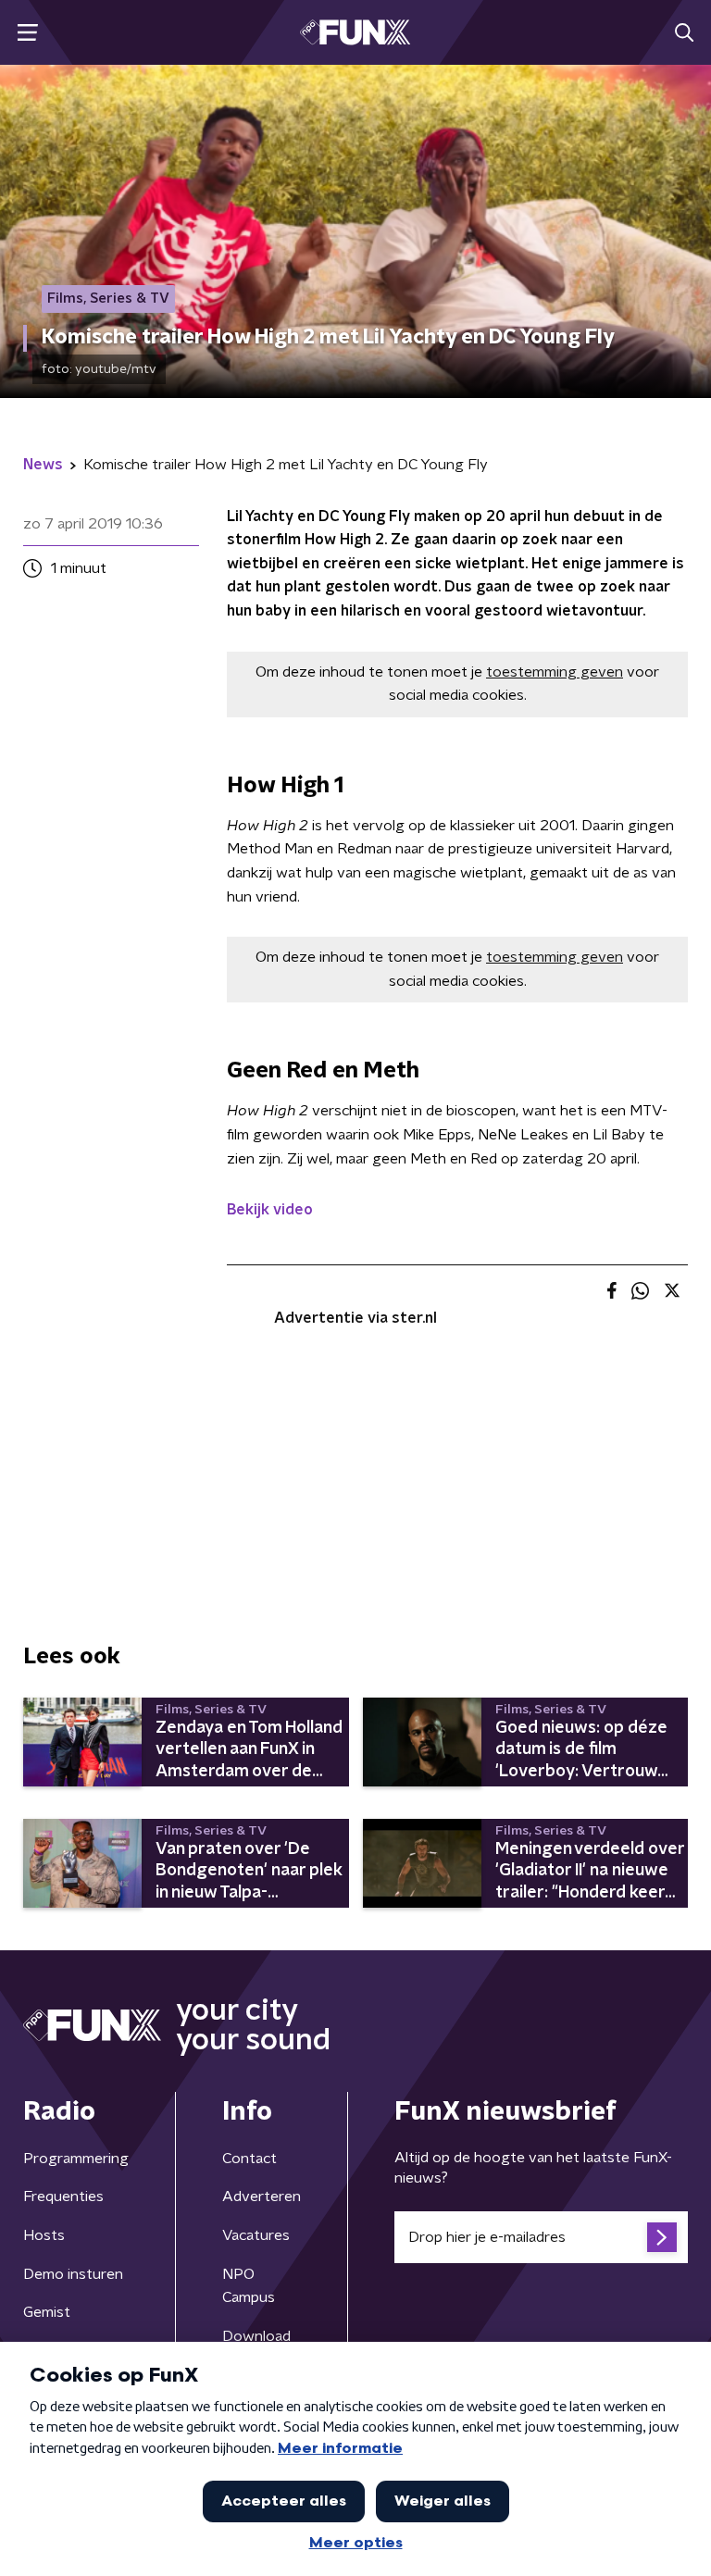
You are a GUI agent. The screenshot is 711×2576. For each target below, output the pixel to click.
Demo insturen (73, 2274)
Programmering (76, 2159)
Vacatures (256, 2235)
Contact (249, 2159)
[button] (27, 33)
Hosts (44, 2235)
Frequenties (63, 2196)
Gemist (47, 2312)
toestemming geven (555, 672)
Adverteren (262, 2196)
